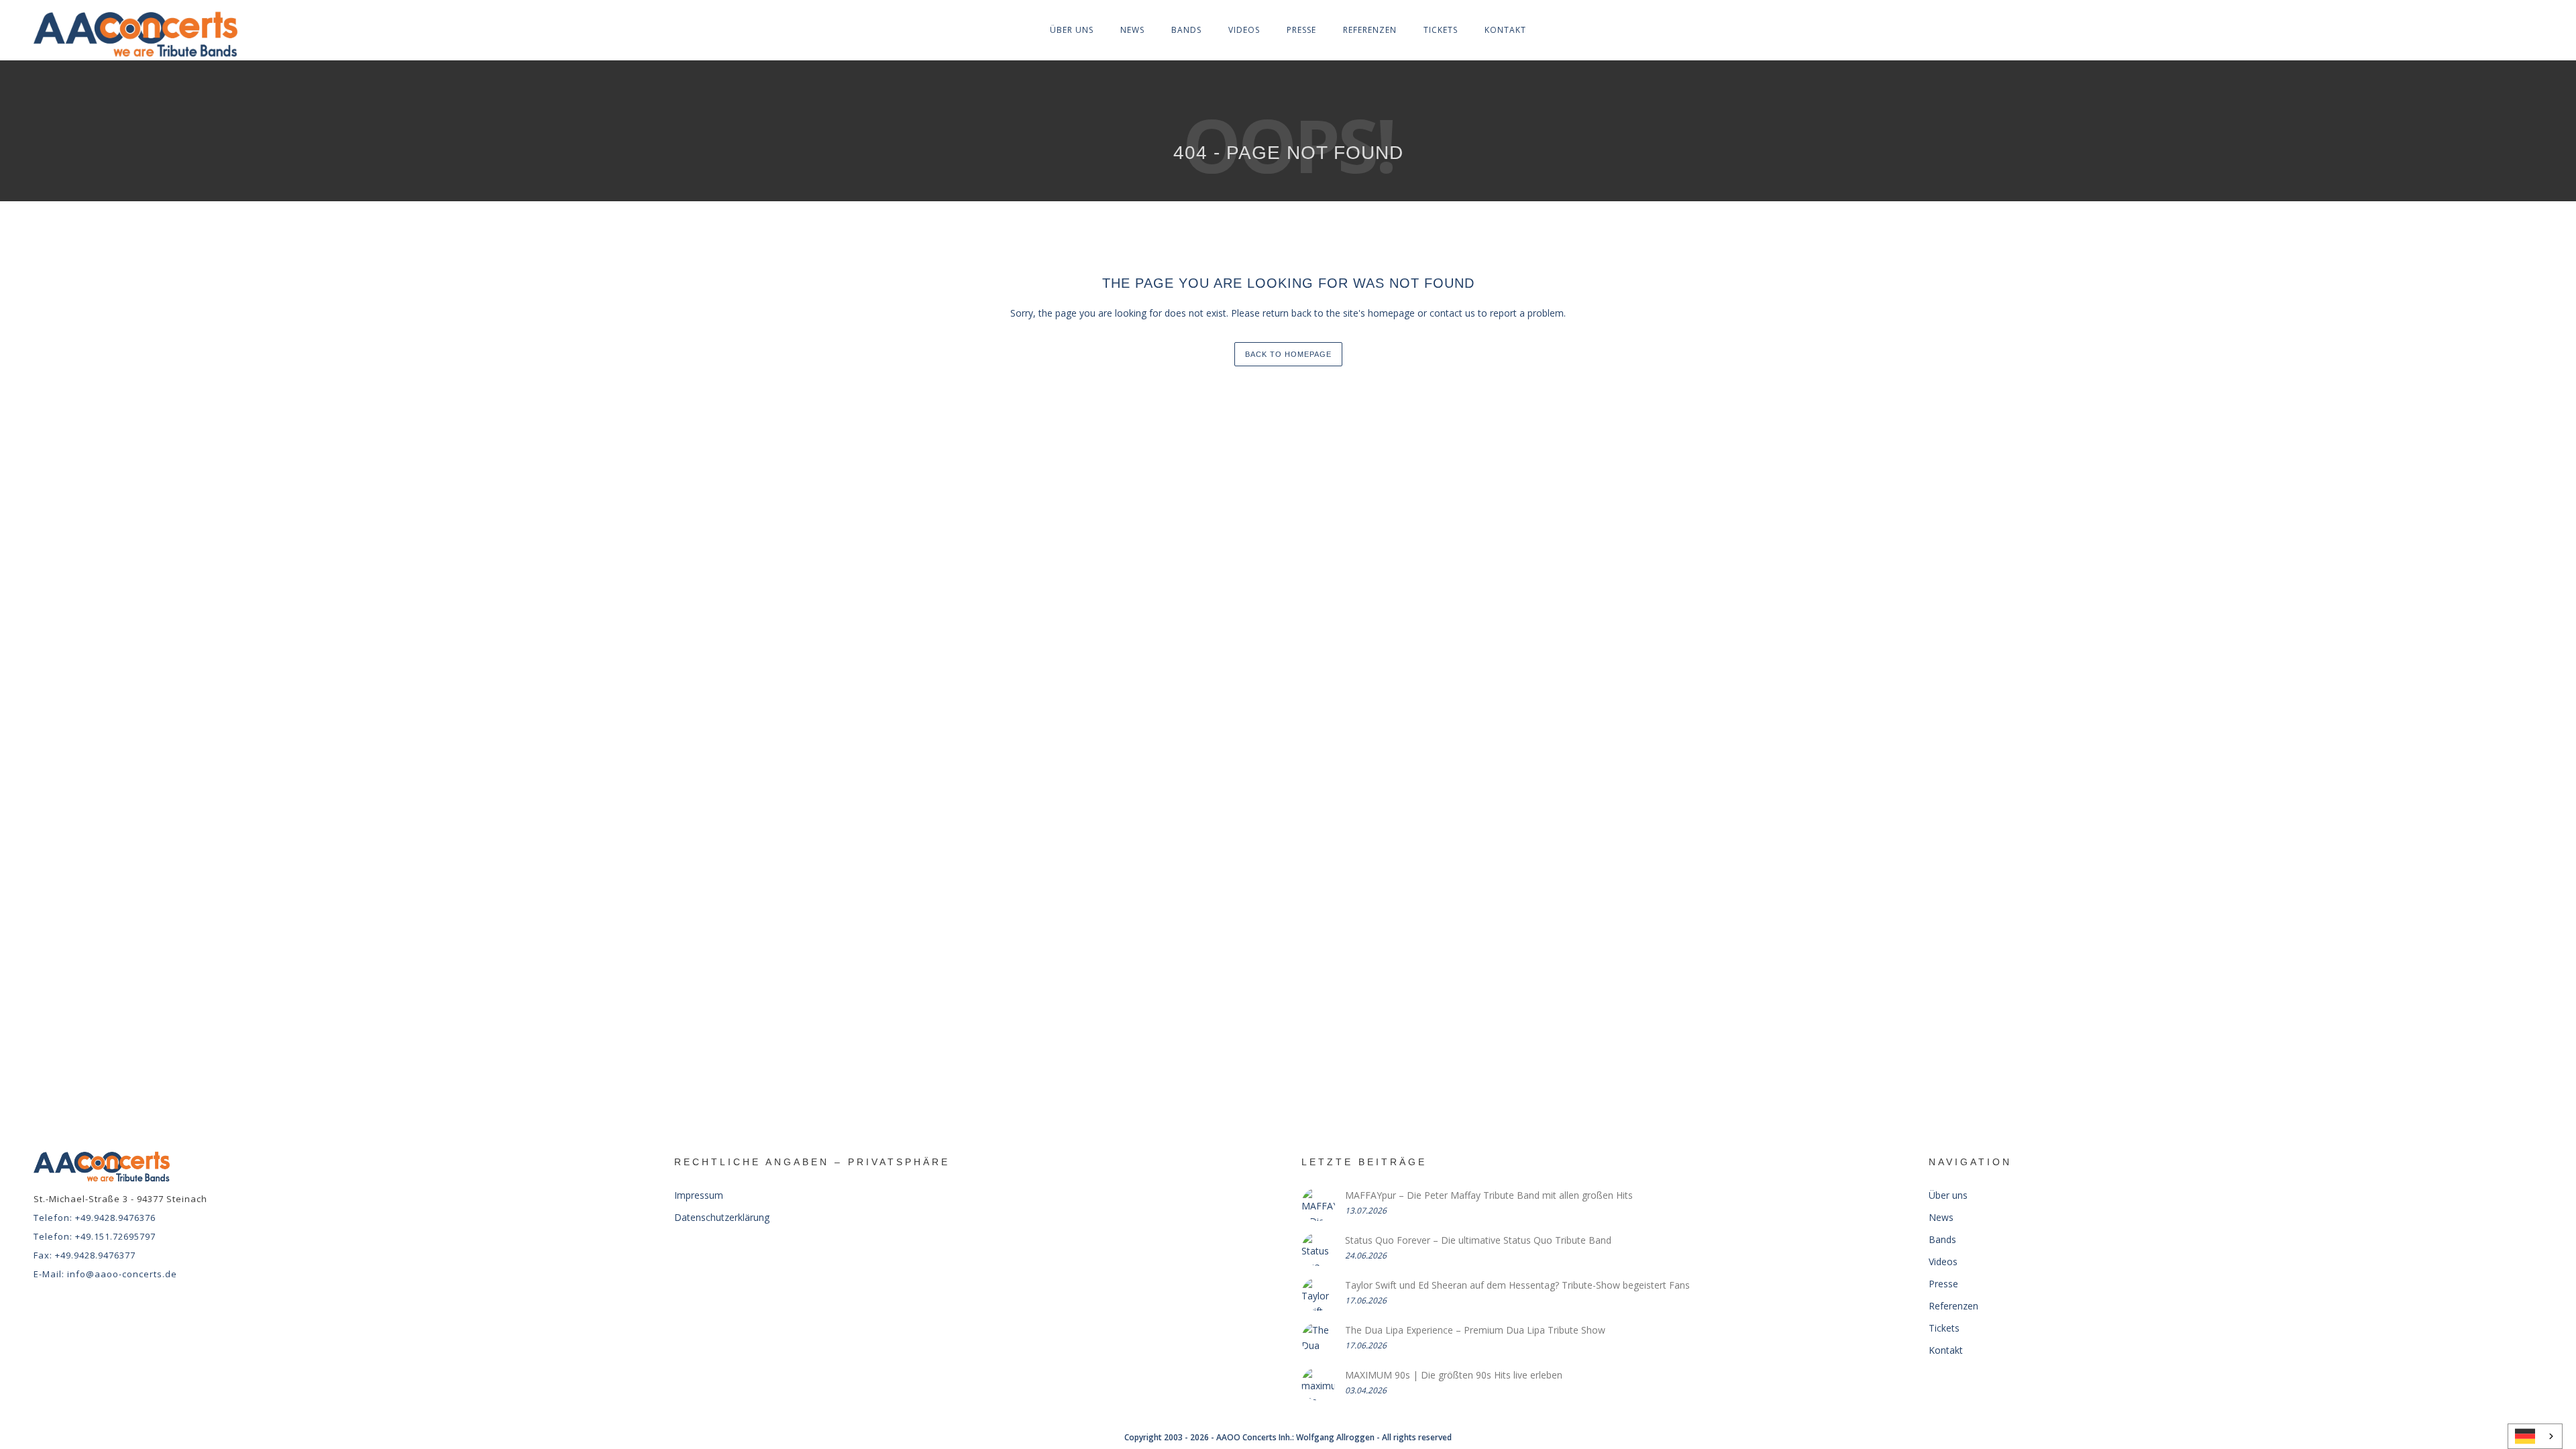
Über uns (1072, 30)
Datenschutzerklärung (722, 1217)
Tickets (1441, 30)
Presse (1301, 30)
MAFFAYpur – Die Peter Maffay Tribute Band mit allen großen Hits (1489, 1195)
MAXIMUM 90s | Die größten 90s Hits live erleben (1454, 1375)
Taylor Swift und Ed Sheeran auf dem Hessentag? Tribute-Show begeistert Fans (1517, 1285)
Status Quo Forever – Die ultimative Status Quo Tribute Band (1478, 1240)
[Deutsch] (2535, 1436)
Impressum (699, 1195)
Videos (1244, 30)
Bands (1186, 30)
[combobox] (2535, 1436)
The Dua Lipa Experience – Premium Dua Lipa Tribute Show (1475, 1330)
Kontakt (1505, 30)
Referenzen (1370, 30)
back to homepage (1288, 354)
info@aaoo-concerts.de (122, 1274)
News (1132, 30)
